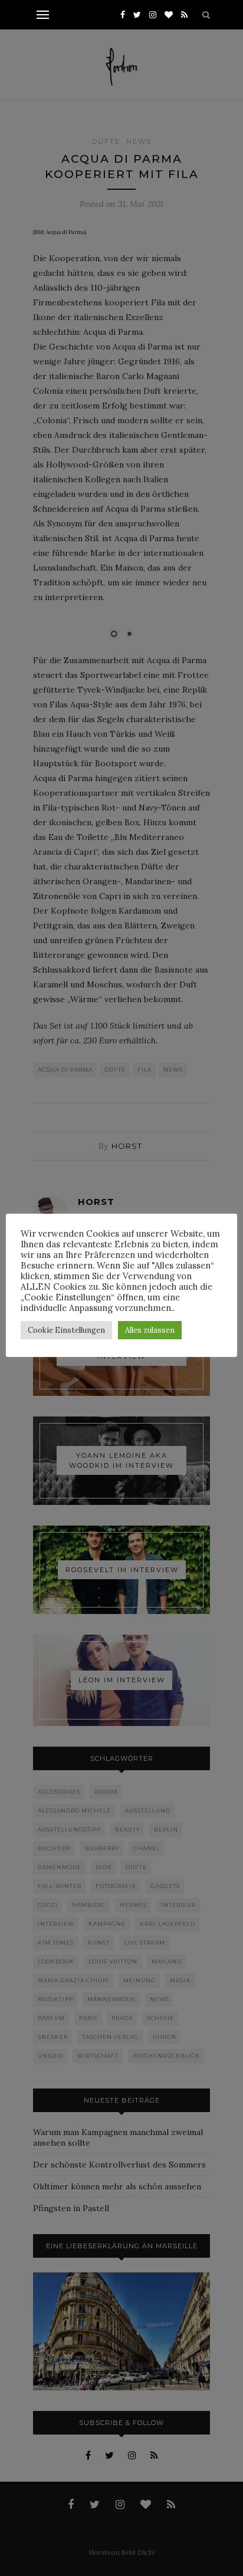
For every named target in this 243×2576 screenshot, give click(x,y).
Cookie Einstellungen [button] (66, 1330)
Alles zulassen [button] (150, 1330)
